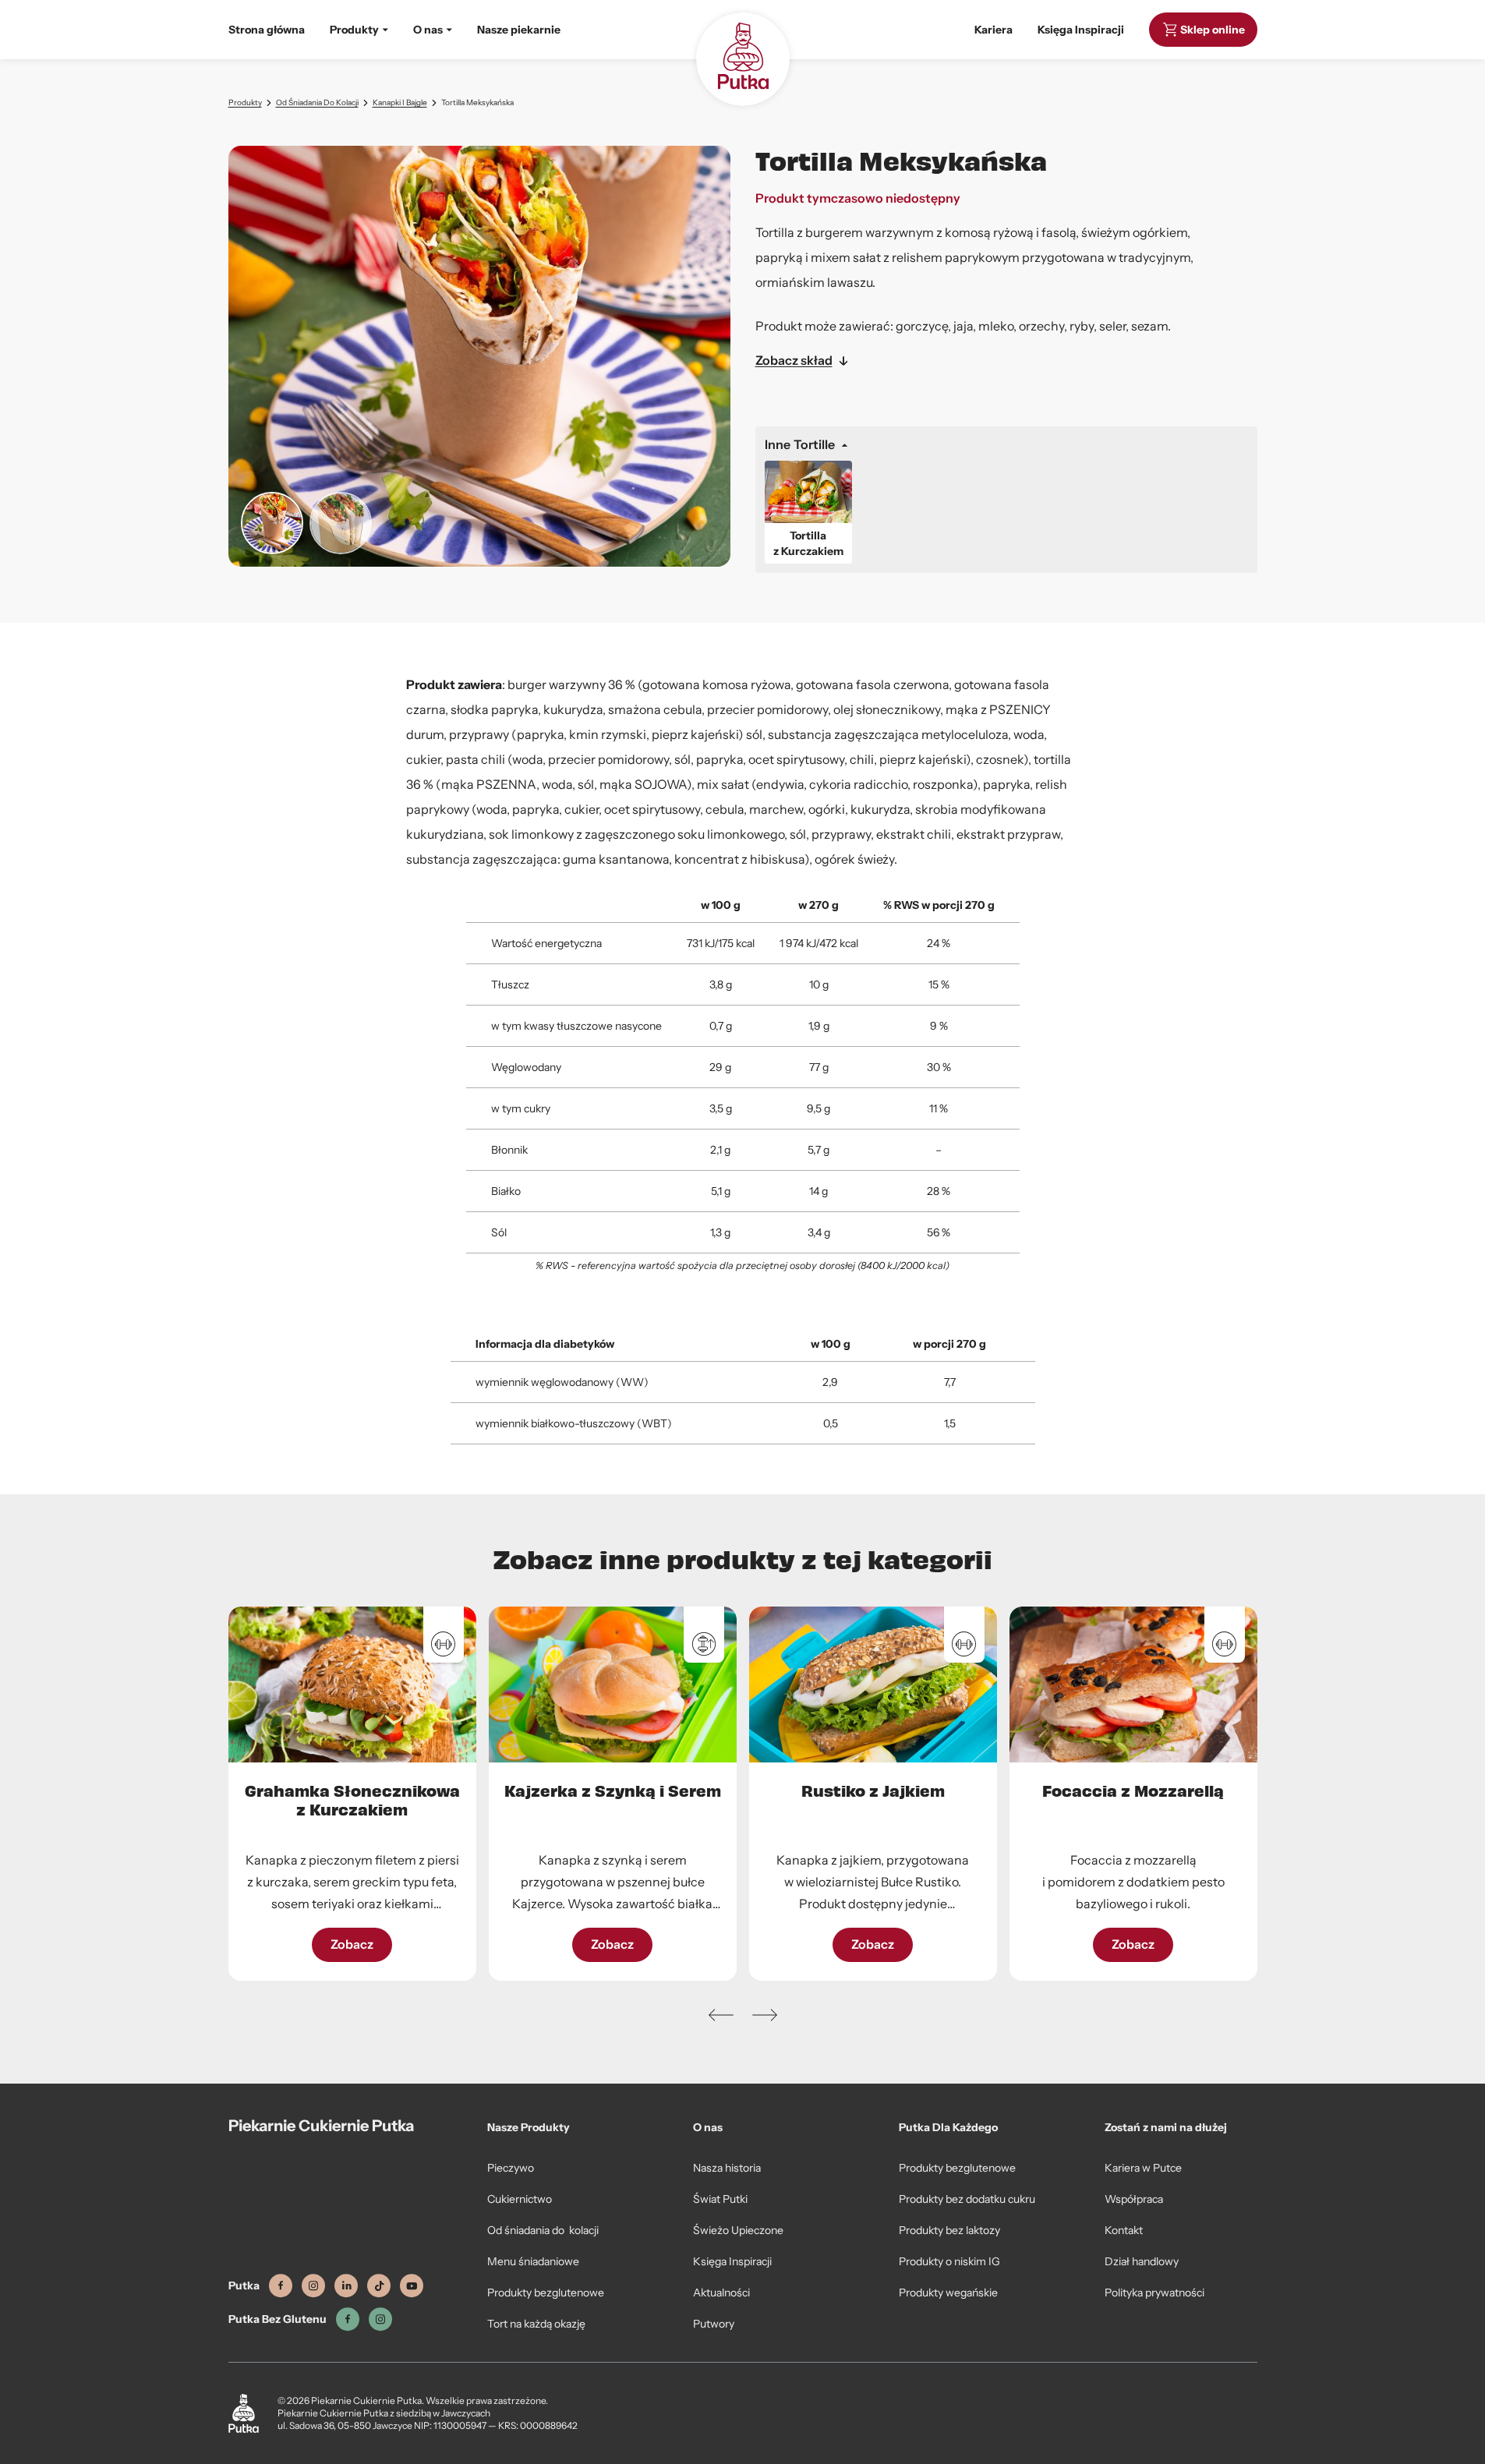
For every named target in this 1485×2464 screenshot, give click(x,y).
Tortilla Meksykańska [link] (477, 103)
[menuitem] (359, 30)
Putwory (714, 2324)
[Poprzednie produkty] (721, 2015)
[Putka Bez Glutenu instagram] (380, 2319)
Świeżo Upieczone (738, 2230)
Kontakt (1124, 2230)
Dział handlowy (1142, 2261)
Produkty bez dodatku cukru (967, 2199)
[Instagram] (313, 2286)
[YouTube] (412, 2286)
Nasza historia (727, 2168)
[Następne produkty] (765, 2015)
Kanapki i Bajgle (400, 103)
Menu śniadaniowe (533, 2261)
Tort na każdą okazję (536, 2324)
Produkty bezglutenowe (546, 2293)
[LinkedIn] (346, 2286)
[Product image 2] (341, 523)
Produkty (245, 103)
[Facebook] (281, 2286)
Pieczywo (511, 2168)
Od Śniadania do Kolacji (317, 103)
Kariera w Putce (1143, 2168)
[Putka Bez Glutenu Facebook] (348, 2319)
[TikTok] (379, 2286)
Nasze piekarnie (519, 30)
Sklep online (1213, 30)
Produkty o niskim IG (949, 2261)
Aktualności (721, 2293)
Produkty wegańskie (948, 2293)
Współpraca (1134, 2199)
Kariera (994, 30)
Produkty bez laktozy (949, 2230)
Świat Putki (720, 2199)
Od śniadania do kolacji (543, 2230)
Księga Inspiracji (1081, 30)
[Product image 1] (272, 523)
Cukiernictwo (520, 2199)
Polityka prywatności (1154, 2293)
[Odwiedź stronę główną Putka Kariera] (743, 59)
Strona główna (267, 30)
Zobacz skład (794, 361)
